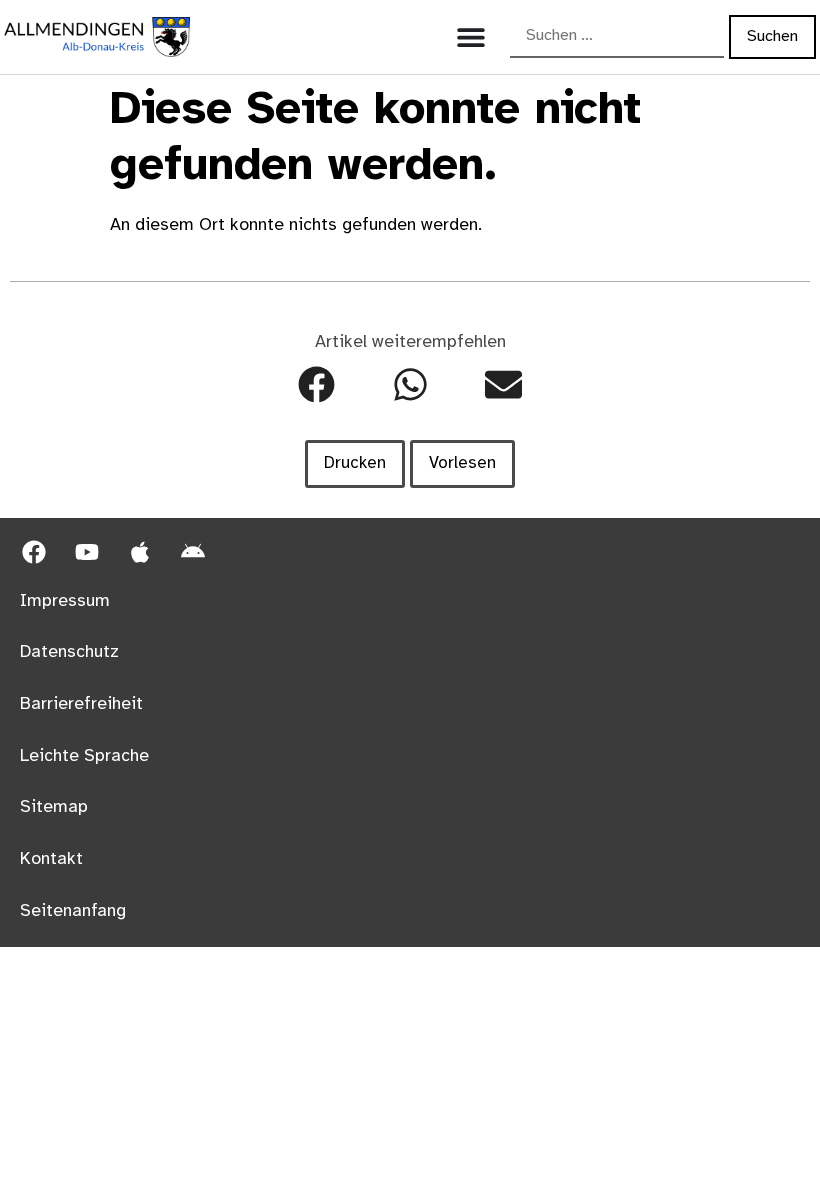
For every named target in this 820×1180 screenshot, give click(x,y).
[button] (316, 385)
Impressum (65, 601)
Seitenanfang (73, 911)
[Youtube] (87, 552)
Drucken (355, 463)
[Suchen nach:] (617, 37)
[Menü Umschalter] (471, 37)
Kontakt (51, 859)
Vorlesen (462, 463)
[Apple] (140, 552)
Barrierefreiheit (81, 704)
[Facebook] (34, 552)
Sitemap (54, 807)
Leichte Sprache (84, 756)
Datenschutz (69, 652)
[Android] (193, 552)
